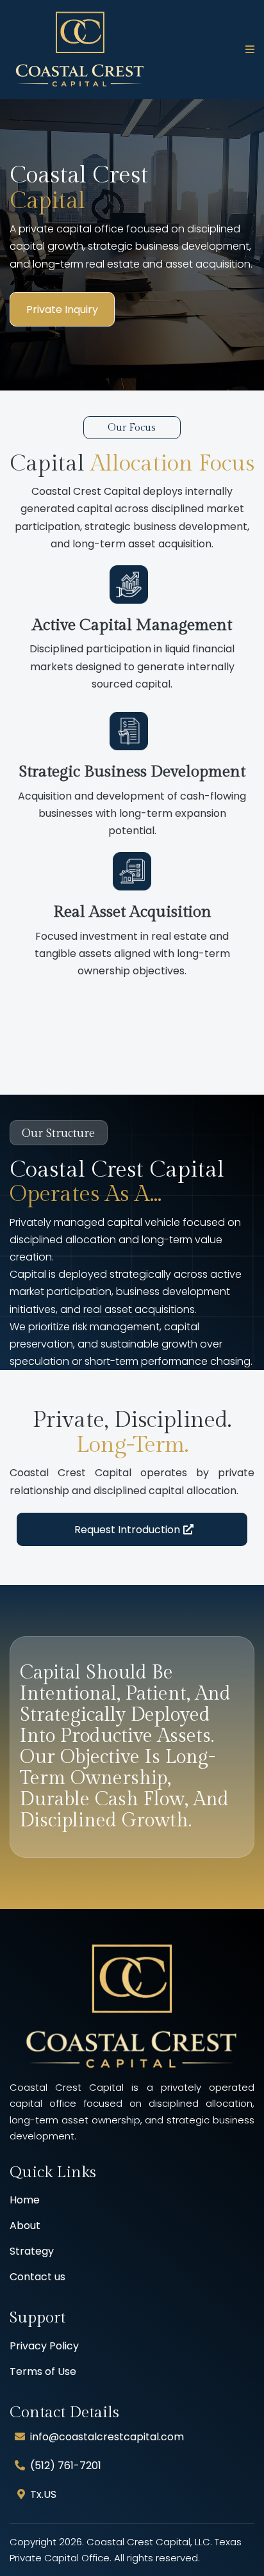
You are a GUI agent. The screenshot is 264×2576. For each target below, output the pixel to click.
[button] (248, 50)
